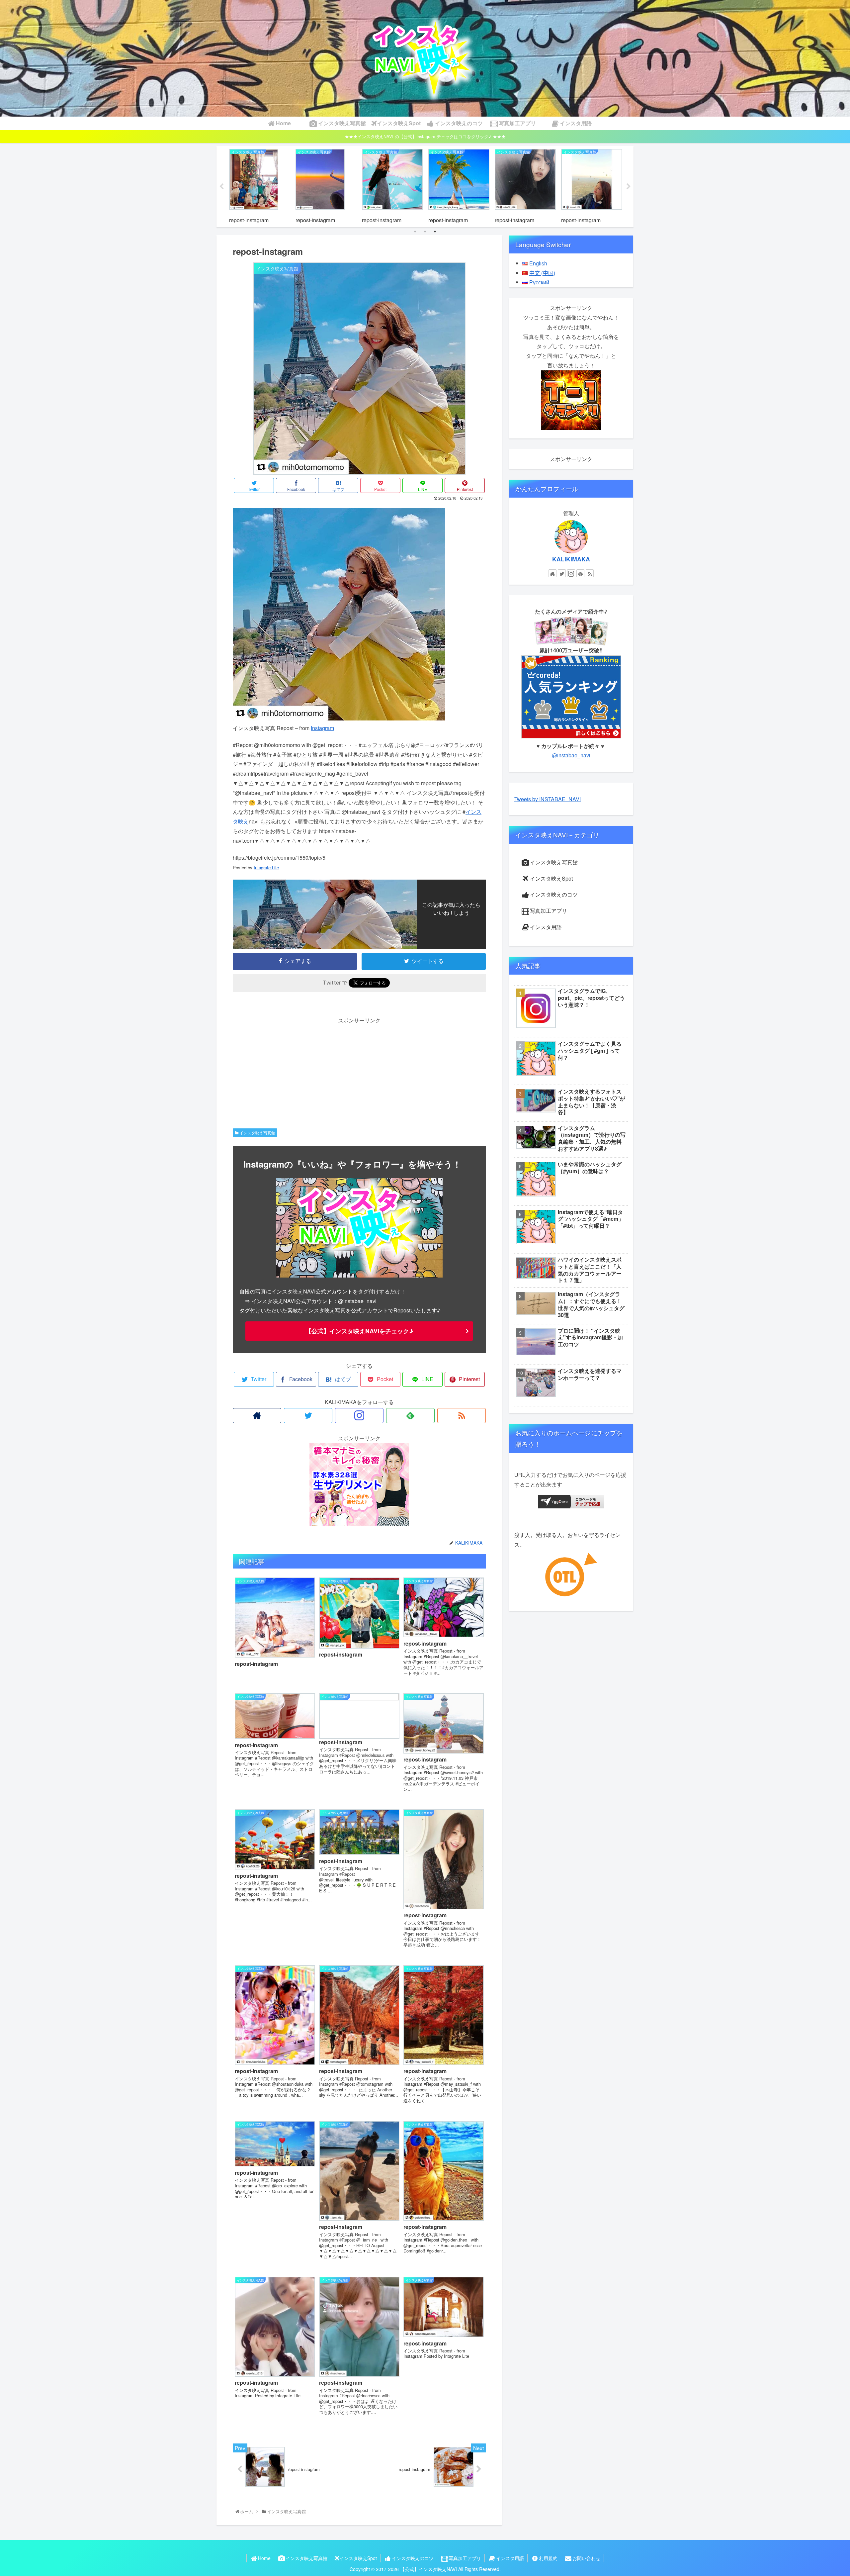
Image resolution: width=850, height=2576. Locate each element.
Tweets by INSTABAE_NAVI (548, 799)
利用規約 (548, 2558)
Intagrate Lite (266, 867)
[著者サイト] (257, 1416)
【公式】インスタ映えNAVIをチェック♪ (359, 1331)
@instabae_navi (571, 755)
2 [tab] (425, 232)
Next (629, 187)
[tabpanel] (260, 186)
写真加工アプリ (549, 911)
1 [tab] (415, 232)
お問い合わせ (586, 2558)
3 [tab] (435, 232)
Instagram (322, 728)
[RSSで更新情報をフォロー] (462, 1416)
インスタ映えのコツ (554, 894)
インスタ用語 (546, 927)
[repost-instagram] (339, 718)
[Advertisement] (359, 1072)
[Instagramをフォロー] (359, 1416)
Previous (221, 187)
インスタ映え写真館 (257, 1133)
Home (264, 2558)
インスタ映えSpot (551, 878)
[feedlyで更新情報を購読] (410, 1416)
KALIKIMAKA (571, 559)
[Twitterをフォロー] (308, 1416)
